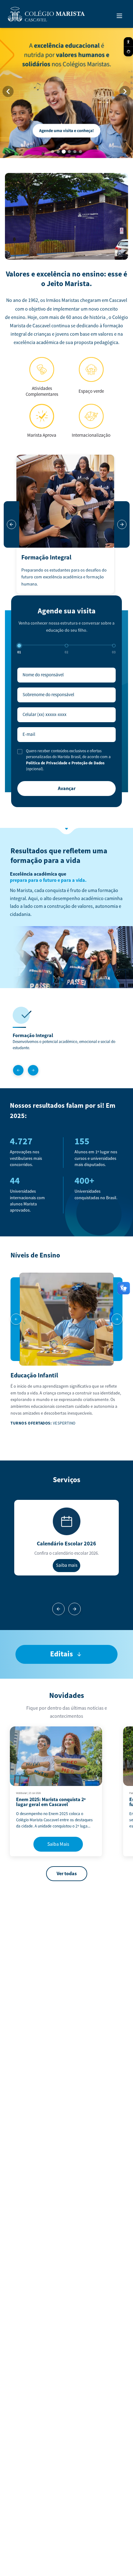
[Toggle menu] (119, 16)
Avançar (67, 789)
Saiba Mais (58, 1844)
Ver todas (67, 1874)
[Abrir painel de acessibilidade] (128, 42)
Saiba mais (67, 1565)
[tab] (53, 152)
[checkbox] (20, 752)
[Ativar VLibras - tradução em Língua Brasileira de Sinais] (128, 52)
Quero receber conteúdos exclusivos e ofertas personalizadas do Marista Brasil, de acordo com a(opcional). (68, 760)
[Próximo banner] (125, 91)
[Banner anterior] (8, 91)
